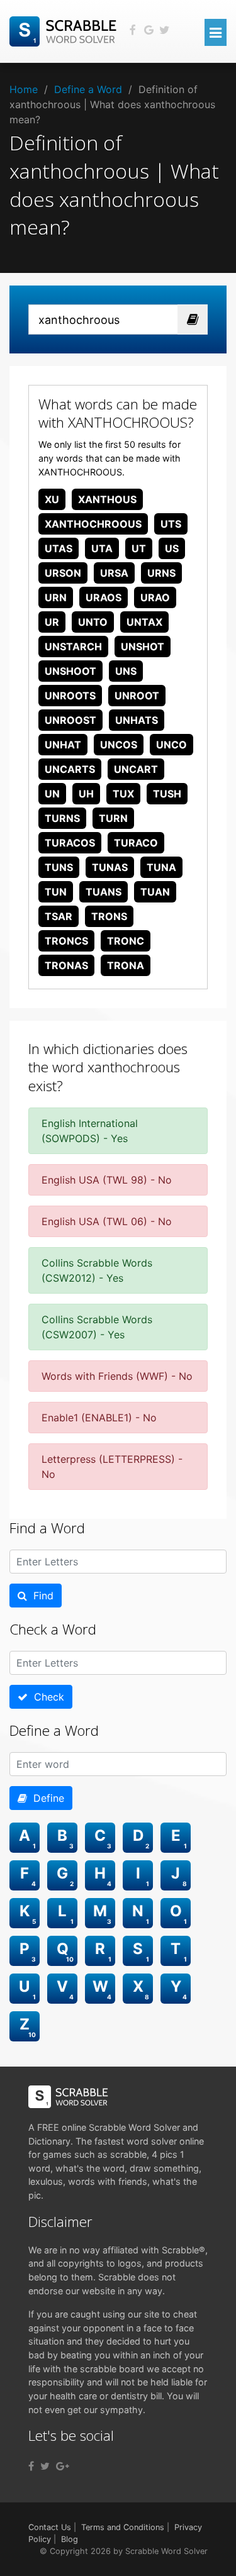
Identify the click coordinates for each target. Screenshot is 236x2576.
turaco (136, 843)
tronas (66, 965)
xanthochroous (93, 524)
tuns (59, 867)
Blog (70, 2539)
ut (139, 548)
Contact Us (50, 2527)
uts (171, 524)
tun (56, 892)
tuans (104, 892)
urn (56, 597)
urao (155, 597)
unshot (143, 647)
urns (161, 573)
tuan (155, 892)
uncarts (70, 769)
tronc (126, 941)
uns (126, 671)
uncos (119, 745)
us (172, 548)
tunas (110, 867)
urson (63, 573)
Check (46, 1697)
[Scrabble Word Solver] (65, 30)
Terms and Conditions (123, 2527)
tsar (59, 916)
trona (126, 965)
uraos (104, 597)
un (52, 794)
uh (86, 794)
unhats (137, 720)
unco (171, 745)
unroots (70, 696)
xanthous (107, 499)
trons (109, 916)
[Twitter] (45, 2466)
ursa (114, 573)
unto (93, 622)
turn (113, 818)
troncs (66, 941)
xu (52, 499)
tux (123, 794)
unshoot (70, 671)
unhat (63, 745)
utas (59, 548)
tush (167, 794)
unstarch (73, 647)
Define (46, 1798)
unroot (137, 696)
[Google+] (63, 2466)
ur (52, 622)
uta (102, 548)
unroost (70, 720)
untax (144, 622)
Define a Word (88, 89)
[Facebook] (31, 2466)
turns (62, 818)
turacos (70, 843)
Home (24, 89)
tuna (161, 867)
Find (40, 1596)
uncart (136, 769)
